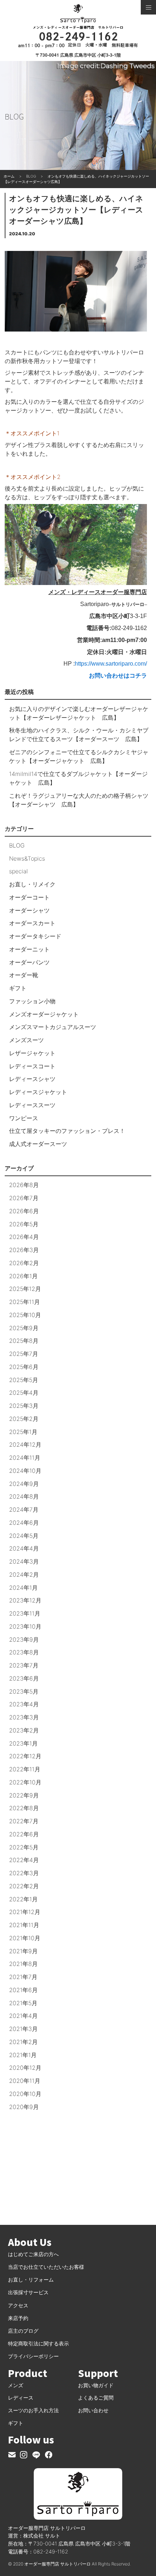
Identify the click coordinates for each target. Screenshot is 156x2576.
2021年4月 (23, 2016)
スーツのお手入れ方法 (33, 2410)
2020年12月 (25, 2068)
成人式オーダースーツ (38, 1144)
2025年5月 (24, 1380)
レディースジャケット (38, 1092)
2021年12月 (25, 1912)
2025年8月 (24, 1341)
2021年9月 (23, 1951)
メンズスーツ (26, 1040)
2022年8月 (24, 1808)
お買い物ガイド (96, 2385)
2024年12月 (25, 1445)
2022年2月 (24, 1886)
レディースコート (32, 1066)
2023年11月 (25, 1613)
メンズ (16, 2385)
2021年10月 (25, 1938)
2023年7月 (24, 1665)
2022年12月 (25, 1756)
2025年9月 (24, 1328)
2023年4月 (24, 1704)
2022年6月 (24, 1834)
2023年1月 (23, 1743)
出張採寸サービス (28, 2292)
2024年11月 (25, 1458)
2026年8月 (24, 1185)
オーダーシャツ (29, 910)
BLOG (17, 845)
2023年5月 (24, 1691)
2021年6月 (23, 1990)
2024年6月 (24, 1523)
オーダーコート (29, 897)
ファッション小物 (32, 1001)
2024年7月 (24, 1510)
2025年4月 (24, 1393)
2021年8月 (23, 1964)
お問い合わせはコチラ (118, 676)
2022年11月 (25, 1769)
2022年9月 (24, 1795)
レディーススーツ (32, 1105)
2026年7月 (24, 1198)
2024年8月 (24, 1496)
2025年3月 (24, 1406)
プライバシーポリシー (33, 2356)
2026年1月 (23, 1276)
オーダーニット (29, 949)
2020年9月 (24, 2107)
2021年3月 (23, 2029)
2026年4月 (24, 1237)
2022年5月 (24, 1847)
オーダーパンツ (29, 962)
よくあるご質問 (96, 2398)
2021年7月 (23, 1977)
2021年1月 (23, 2055)
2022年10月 (25, 1782)
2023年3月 (24, 1717)
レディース (21, 2398)
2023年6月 (24, 1678)
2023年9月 (24, 1640)
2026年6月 (24, 1211)
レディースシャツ (32, 1079)
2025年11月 (24, 1302)
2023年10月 (25, 1626)
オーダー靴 (24, 975)
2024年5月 (24, 1536)
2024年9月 (24, 1484)
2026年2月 (24, 1263)
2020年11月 (25, 2081)
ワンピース (24, 1118)
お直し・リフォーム (31, 2280)
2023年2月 (24, 1730)
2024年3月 (24, 1561)
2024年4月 (24, 1548)
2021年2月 (23, 2042)
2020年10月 (25, 2094)
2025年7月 (24, 1354)
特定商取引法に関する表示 (38, 2343)
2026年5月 (24, 1224)
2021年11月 (24, 1925)
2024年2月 (24, 1575)
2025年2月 (24, 1419)
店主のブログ (23, 2331)
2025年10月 (25, 1315)
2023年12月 (25, 1600)
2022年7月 (24, 1821)
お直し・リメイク (32, 884)
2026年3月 (24, 1250)
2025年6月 (24, 1367)
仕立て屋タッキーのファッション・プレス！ (67, 1131)
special (19, 871)
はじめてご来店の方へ (33, 2254)
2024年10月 (25, 1471)
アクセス (18, 2305)
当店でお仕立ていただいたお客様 (46, 2267)
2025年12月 (25, 1289)
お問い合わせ (93, 2410)
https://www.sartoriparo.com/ (111, 664)
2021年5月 (23, 2003)
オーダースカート (32, 923)
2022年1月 (23, 1899)
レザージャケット (32, 1053)
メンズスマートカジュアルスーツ (53, 1027)
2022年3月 (24, 1873)
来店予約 (18, 2318)
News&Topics (27, 858)
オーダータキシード (35, 936)
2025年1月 (23, 1432)
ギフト (18, 988)
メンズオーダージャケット (44, 1014)
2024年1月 (23, 1588)
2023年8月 (24, 1652)
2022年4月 (24, 1860)
